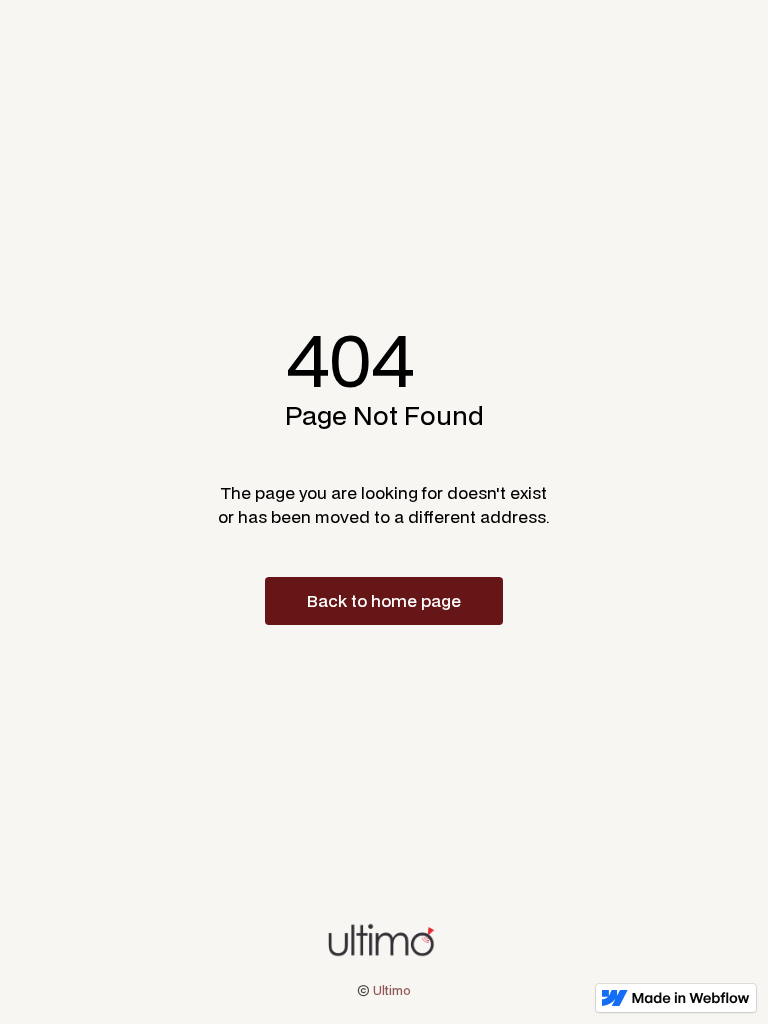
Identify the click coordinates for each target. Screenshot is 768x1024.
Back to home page (384, 600)
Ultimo (392, 990)
